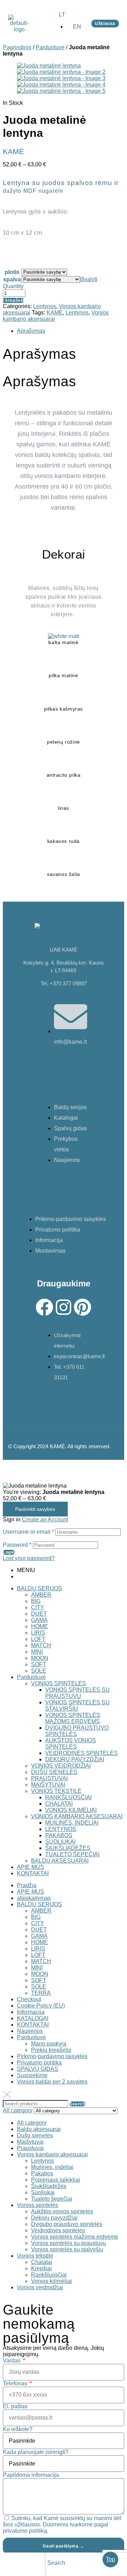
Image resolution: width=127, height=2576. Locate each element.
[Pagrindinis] (8, 2564)
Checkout (29, 1999)
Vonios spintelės (38, 2205)
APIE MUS (31, 1867)
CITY (38, 1607)
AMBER (41, 1595)
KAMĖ (55, 313)
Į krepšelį (13, 300)
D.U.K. (64, 1193)
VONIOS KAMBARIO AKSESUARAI (77, 1816)
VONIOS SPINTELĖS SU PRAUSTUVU (77, 1693)
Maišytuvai (30, 2142)
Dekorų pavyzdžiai (54, 2218)
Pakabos (42, 2173)
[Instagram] (64, 1307)
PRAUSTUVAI (49, 1778)
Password (17, 1545)
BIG (36, 1601)
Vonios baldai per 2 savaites (52, 2082)
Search (77, 2104)
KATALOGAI (33, 2018)
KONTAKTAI (33, 1873)
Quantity (13, 286)
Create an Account (45, 1519)
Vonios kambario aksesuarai (52, 2154)
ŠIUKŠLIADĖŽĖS (68, 1848)
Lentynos (45, 306)
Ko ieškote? (18, 2429)
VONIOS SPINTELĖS (59, 1683)
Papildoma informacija (31, 2475)
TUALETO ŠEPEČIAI (72, 1854)
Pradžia (27, 1885)
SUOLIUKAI (60, 1842)
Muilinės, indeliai (52, 2167)
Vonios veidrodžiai (40, 2287)
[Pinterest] (83, 1307)
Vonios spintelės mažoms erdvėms (74, 2237)
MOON (40, 1658)
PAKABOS (59, 1835)
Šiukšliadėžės (49, 2186)
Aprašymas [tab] (40, 354)
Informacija (31, 2012)
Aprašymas (31, 331)
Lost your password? (29, 1558)
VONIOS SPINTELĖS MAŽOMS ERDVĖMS (73, 1718)
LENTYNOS (61, 1829)
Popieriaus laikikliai (56, 2180)
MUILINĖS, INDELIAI (72, 1823)
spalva (12, 279)
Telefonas (16, 2383)
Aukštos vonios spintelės (62, 2211)
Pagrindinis (17, 47)
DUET (39, 1614)
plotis (12, 272)
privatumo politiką (25, 2531)
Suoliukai (43, 2192)
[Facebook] (44, 1307)
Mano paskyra (49, 2044)
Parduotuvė (50, 47)
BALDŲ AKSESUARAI (60, 1861)
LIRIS (38, 1633)
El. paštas (15, 2406)
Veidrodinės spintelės (58, 2230)
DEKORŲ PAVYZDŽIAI (75, 1759)
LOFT (38, 1639)
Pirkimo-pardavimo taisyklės (52, 2056)
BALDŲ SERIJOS (40, 1588)
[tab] (71, 331)
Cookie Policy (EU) (41, 2006)
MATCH (41, 1645)
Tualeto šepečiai (52, 2199)
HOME (40, 1626)
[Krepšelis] (93, 2564)
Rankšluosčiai (49, 2275)
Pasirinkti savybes (35, 1509)
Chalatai (42, 2262)
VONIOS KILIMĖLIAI (71, 1810)
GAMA (39, 1620)
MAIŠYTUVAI (48, 1785)
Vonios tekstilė (35, 2256)
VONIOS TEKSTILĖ (56, 1791)
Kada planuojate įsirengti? (36, 2452)
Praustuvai (30, 2148)
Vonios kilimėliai (52, 2281)
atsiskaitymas (34, 1898)
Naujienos (30, 2031)
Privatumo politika (39, 2063)
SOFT (39, 1664)
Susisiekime (32, 2075)
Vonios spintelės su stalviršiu (67, 2249)
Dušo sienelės (35, 2135)
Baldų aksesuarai (39, 2129)
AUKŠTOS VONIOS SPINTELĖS (71, 1744)
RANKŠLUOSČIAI (68, 1797)
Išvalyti (89, 279)
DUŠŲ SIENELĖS (54, 1772)
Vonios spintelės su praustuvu (68, 2243)
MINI (37, 1652)
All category (32, 2123)
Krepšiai (41, 2268)
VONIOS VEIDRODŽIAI (61, 1766)
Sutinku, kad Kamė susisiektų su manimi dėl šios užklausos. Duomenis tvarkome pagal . (62, 2524)
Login (9, 1552)
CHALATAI (59, 1804)
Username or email (28, 1532)
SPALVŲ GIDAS (38, 2069)
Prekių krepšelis (51, 2050)
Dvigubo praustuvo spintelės (67, 2224)
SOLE (39, 1671)
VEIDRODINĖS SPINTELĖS (81, 1753)
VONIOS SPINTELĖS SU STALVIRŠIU (77, 1706)
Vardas (12, 2361)
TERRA (41, 1993)
